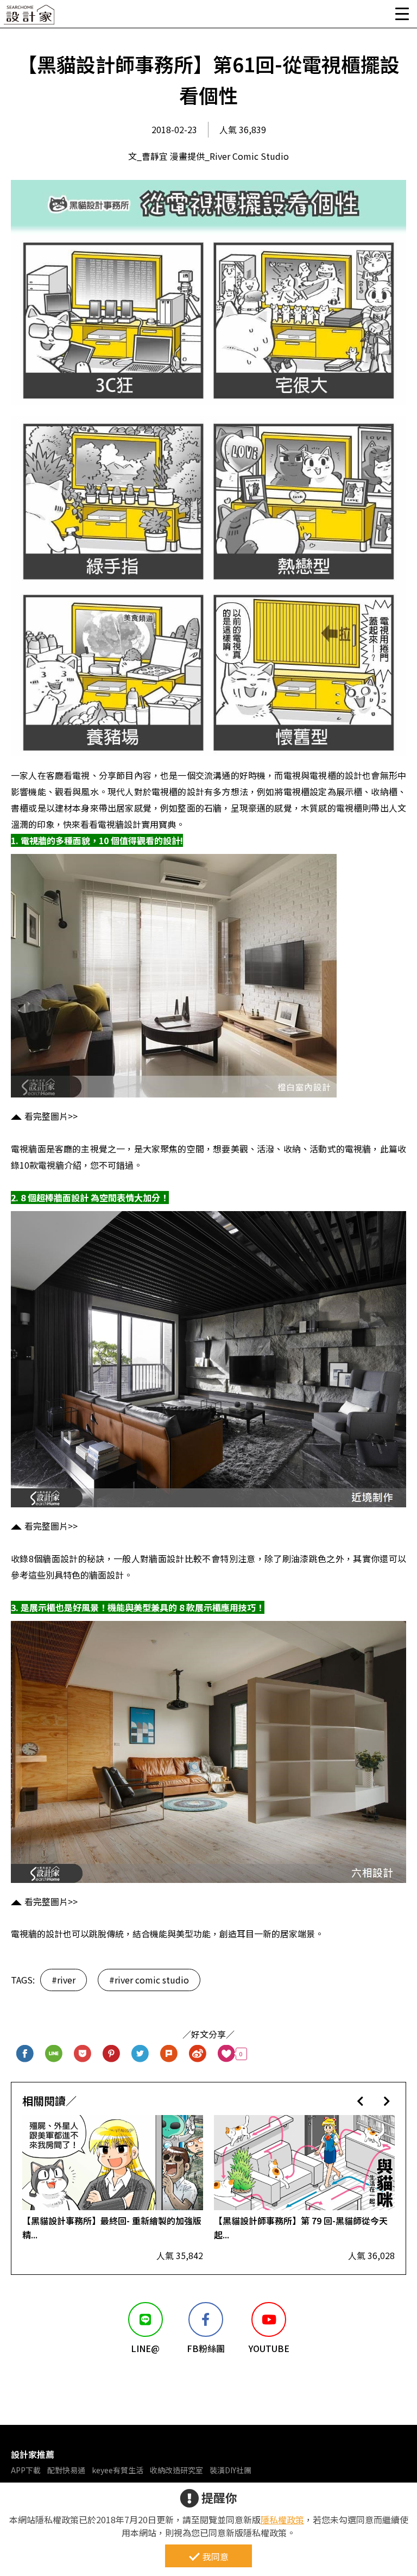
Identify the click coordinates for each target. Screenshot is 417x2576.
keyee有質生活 (118, 2470)
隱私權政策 (282, 2519)
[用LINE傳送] (54, 2054)
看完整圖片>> (51, 1116)
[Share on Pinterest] (112, 2054)
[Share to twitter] (140, 2054)
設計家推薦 (33, 2454)
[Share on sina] (198, 2054)
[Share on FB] (25, 2054)
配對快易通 (66, 2470)
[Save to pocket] (83, 2054)
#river (64, 1980)
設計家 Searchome (30, 18)
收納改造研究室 (176, 2470)
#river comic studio (149, 1980)
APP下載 (26, 2470)
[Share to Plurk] (169, 2054)
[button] (360, 2101)
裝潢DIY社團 (230, 2470)
